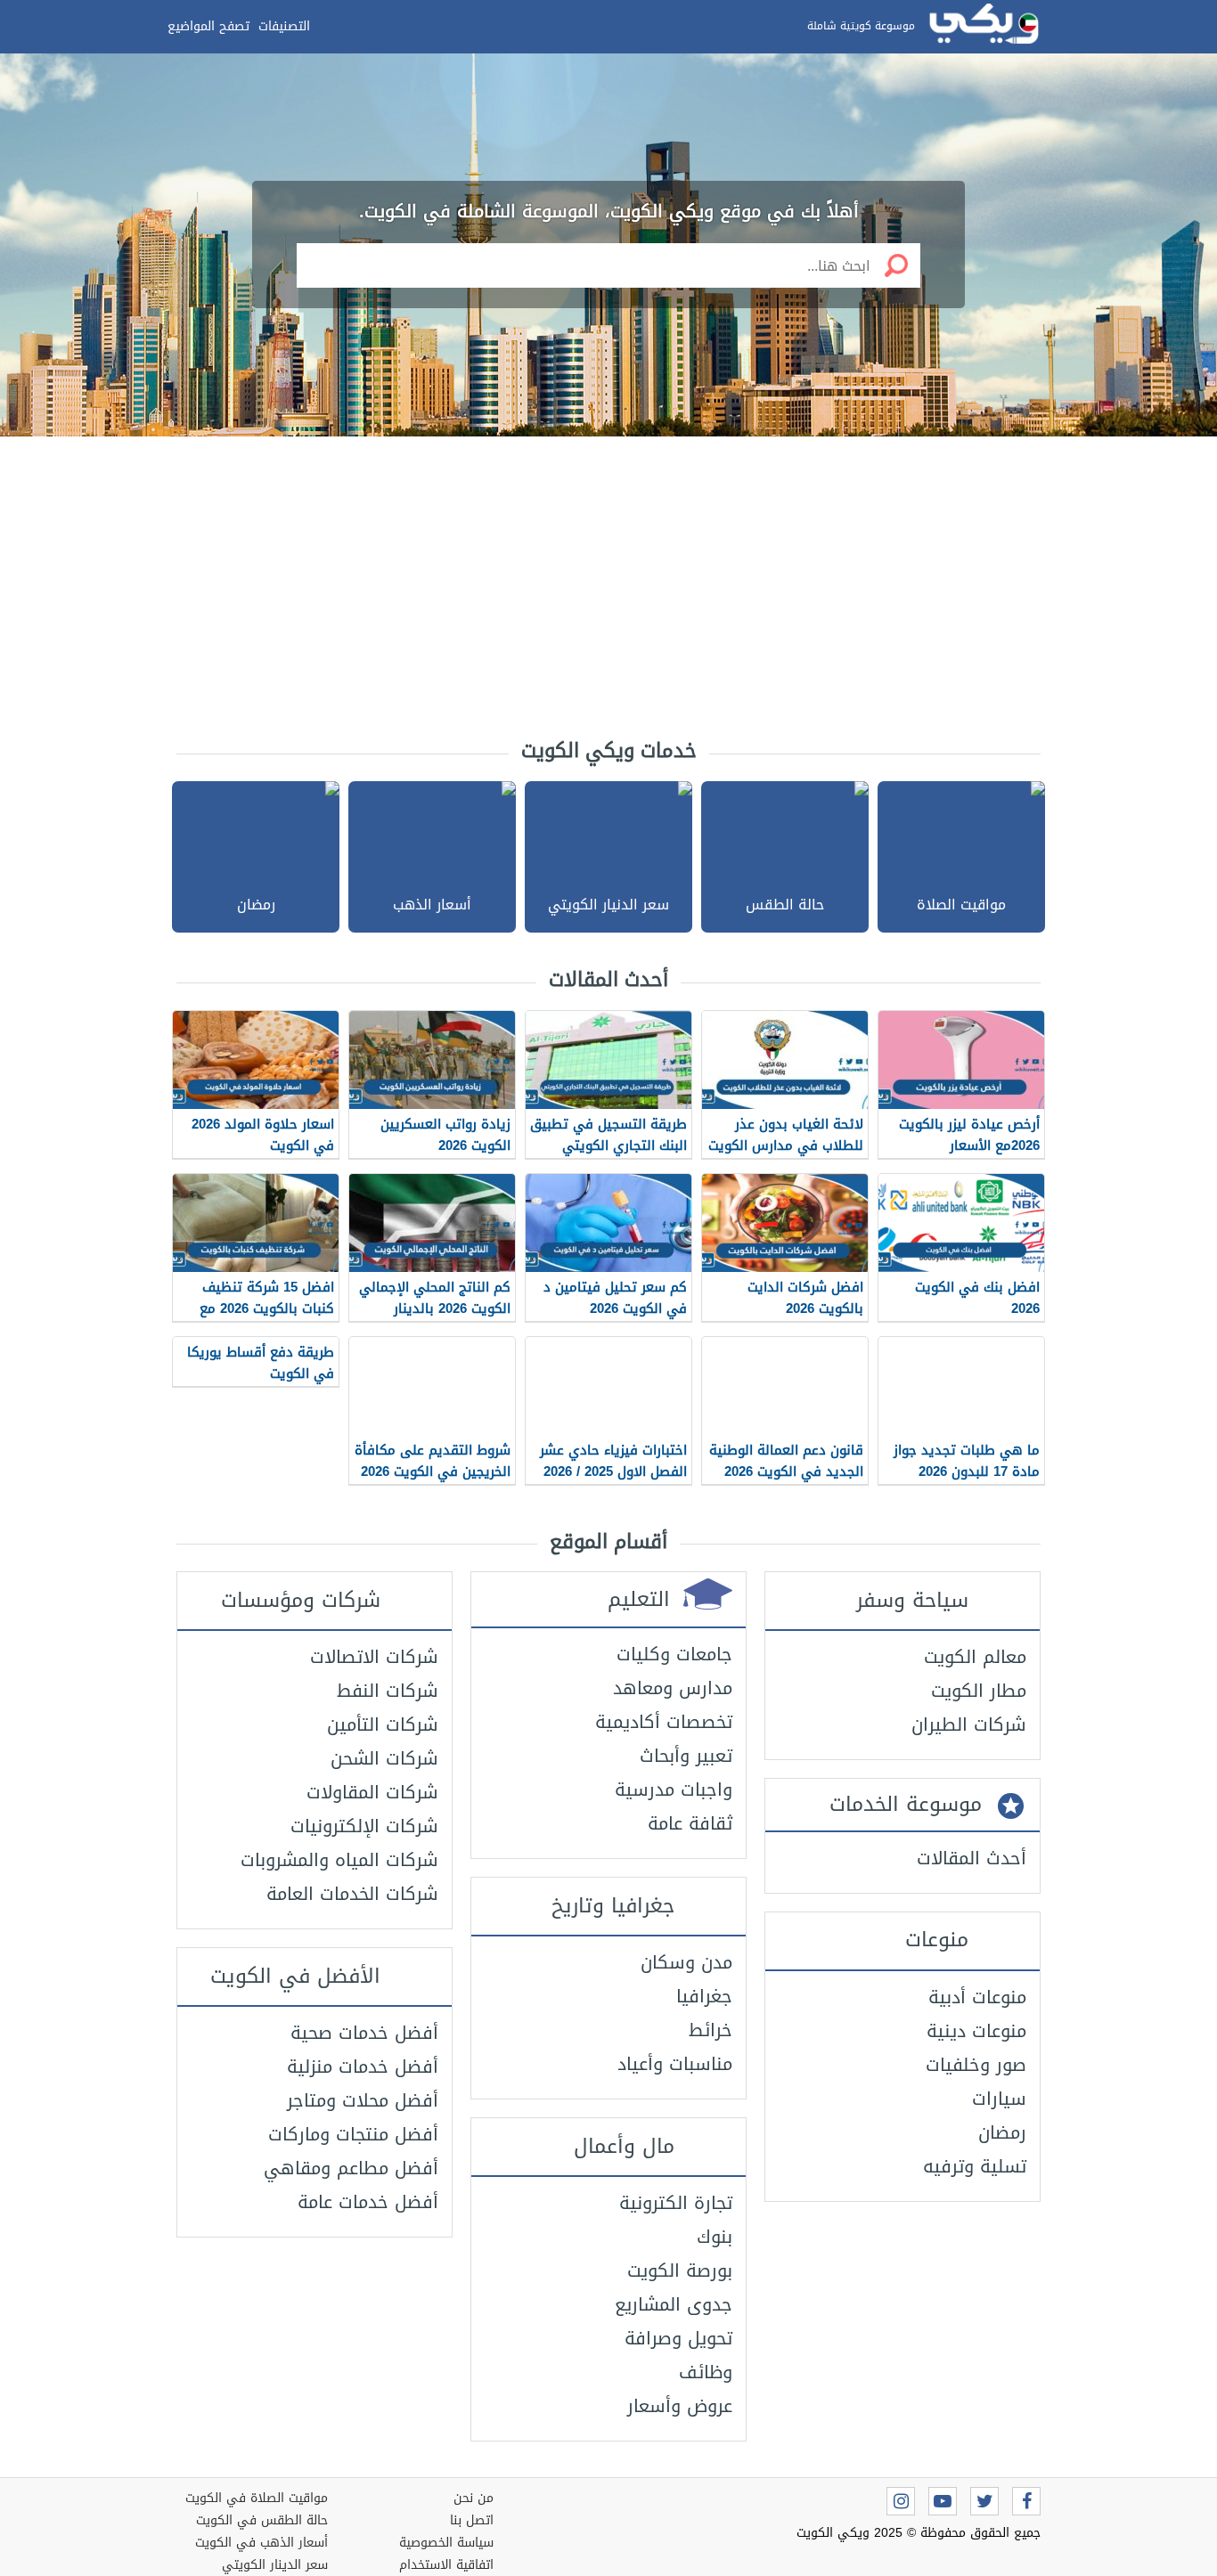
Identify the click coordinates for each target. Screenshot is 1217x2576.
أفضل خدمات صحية (364, 2033)
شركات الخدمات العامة (352, 1894)
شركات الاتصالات (374, 1657)
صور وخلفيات (976, 2065)
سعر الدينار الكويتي (275, 2565)
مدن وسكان (686, 1962)
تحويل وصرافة (678, 2338)
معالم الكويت (975, 1657)
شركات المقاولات (372, 1792)
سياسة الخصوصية (446, 2543)
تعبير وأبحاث (686, 1756)
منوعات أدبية (977, 1997)
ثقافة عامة (690, 1823)
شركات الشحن (384, 1758)
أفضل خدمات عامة (368, 2202)
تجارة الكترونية (676, 2203)
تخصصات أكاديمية (664, 1722)
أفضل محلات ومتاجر (363, 2100)
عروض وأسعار (680, 2406)
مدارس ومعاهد (673, 1688)
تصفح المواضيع (208, 26)
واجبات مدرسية (674, 1789)
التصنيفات (284, 26)
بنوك (715, 2237)
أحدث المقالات (972, 1858)
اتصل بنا (472, 2520)
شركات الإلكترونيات (364, 1826)
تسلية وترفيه (975, 2166)
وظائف (706, 2372)
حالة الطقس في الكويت (262, 2520)
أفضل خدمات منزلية (363, 2067)
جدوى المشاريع (674, 2304)
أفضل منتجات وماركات (353, 2134)
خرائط (711, 2030)
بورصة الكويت (680, 2270)
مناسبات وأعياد (675, 2064)
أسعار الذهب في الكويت (261, 2543)
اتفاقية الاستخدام (446, 2565)
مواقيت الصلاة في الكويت (257, 2498)
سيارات (999, 2099)
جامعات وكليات (674, 1654)
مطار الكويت (979, 1691)
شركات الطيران (969, 1724)
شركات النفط (388, 1691)
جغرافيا (704, 1996)
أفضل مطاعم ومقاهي (351, 2168)
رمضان (1002, 2132)
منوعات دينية (976, 2031)
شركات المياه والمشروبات (339, 1860)
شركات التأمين (383, 1724)
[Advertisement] (608, 579)
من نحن (474, 2498)
